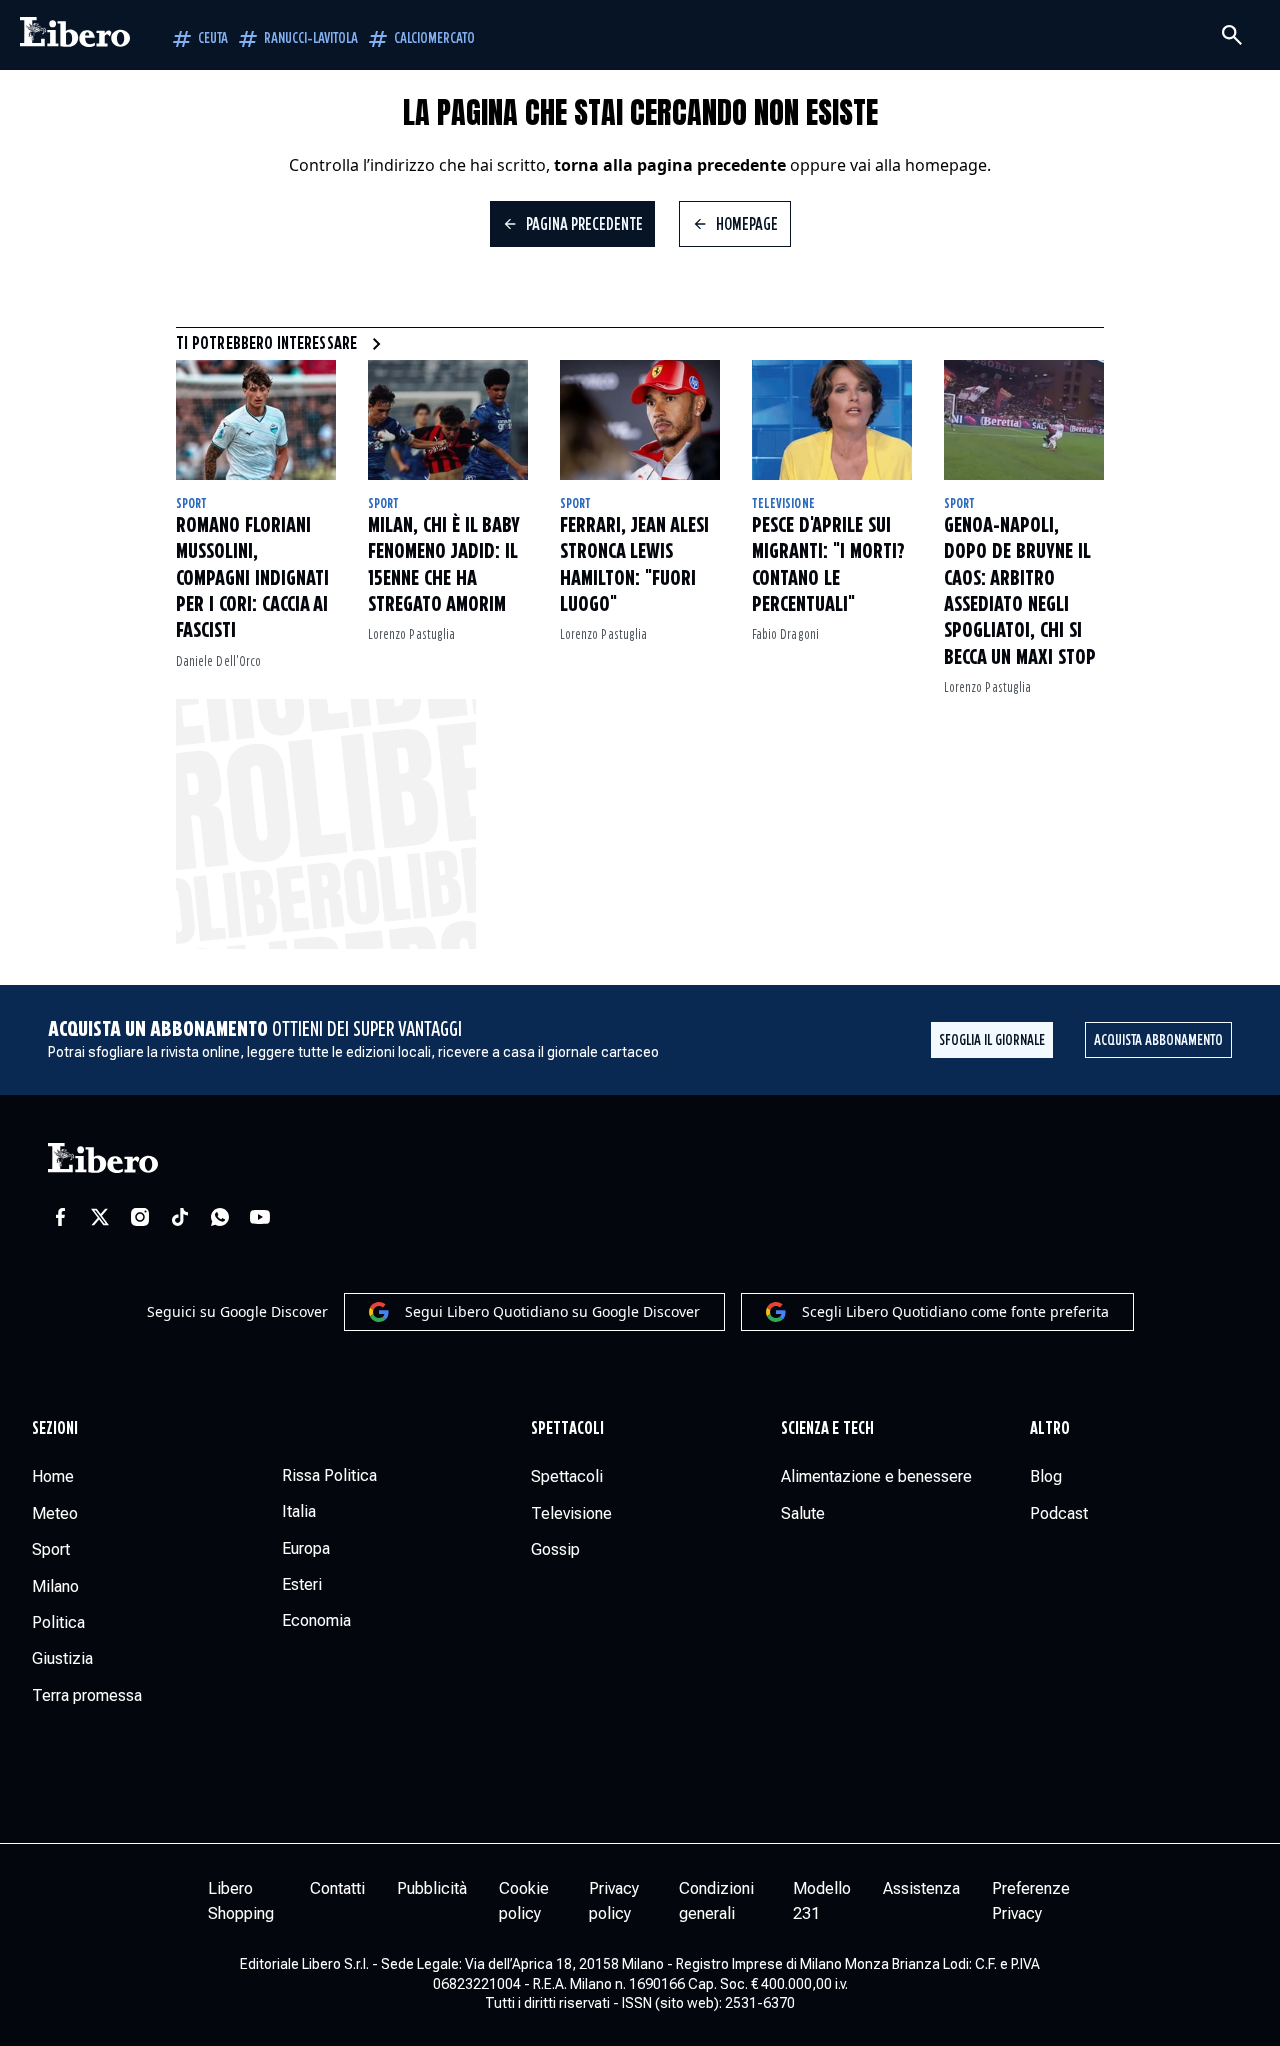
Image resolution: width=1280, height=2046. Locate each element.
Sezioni (55, 1429)
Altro (1049, 1429)
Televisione (783, 504)
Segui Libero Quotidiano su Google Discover (552, 1311)
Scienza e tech (827, 1429)
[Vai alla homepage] (75, 35)
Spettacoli (567, 1429)
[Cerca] (1232, 35)
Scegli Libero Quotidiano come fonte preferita (955, 1311)
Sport (191, 504)
